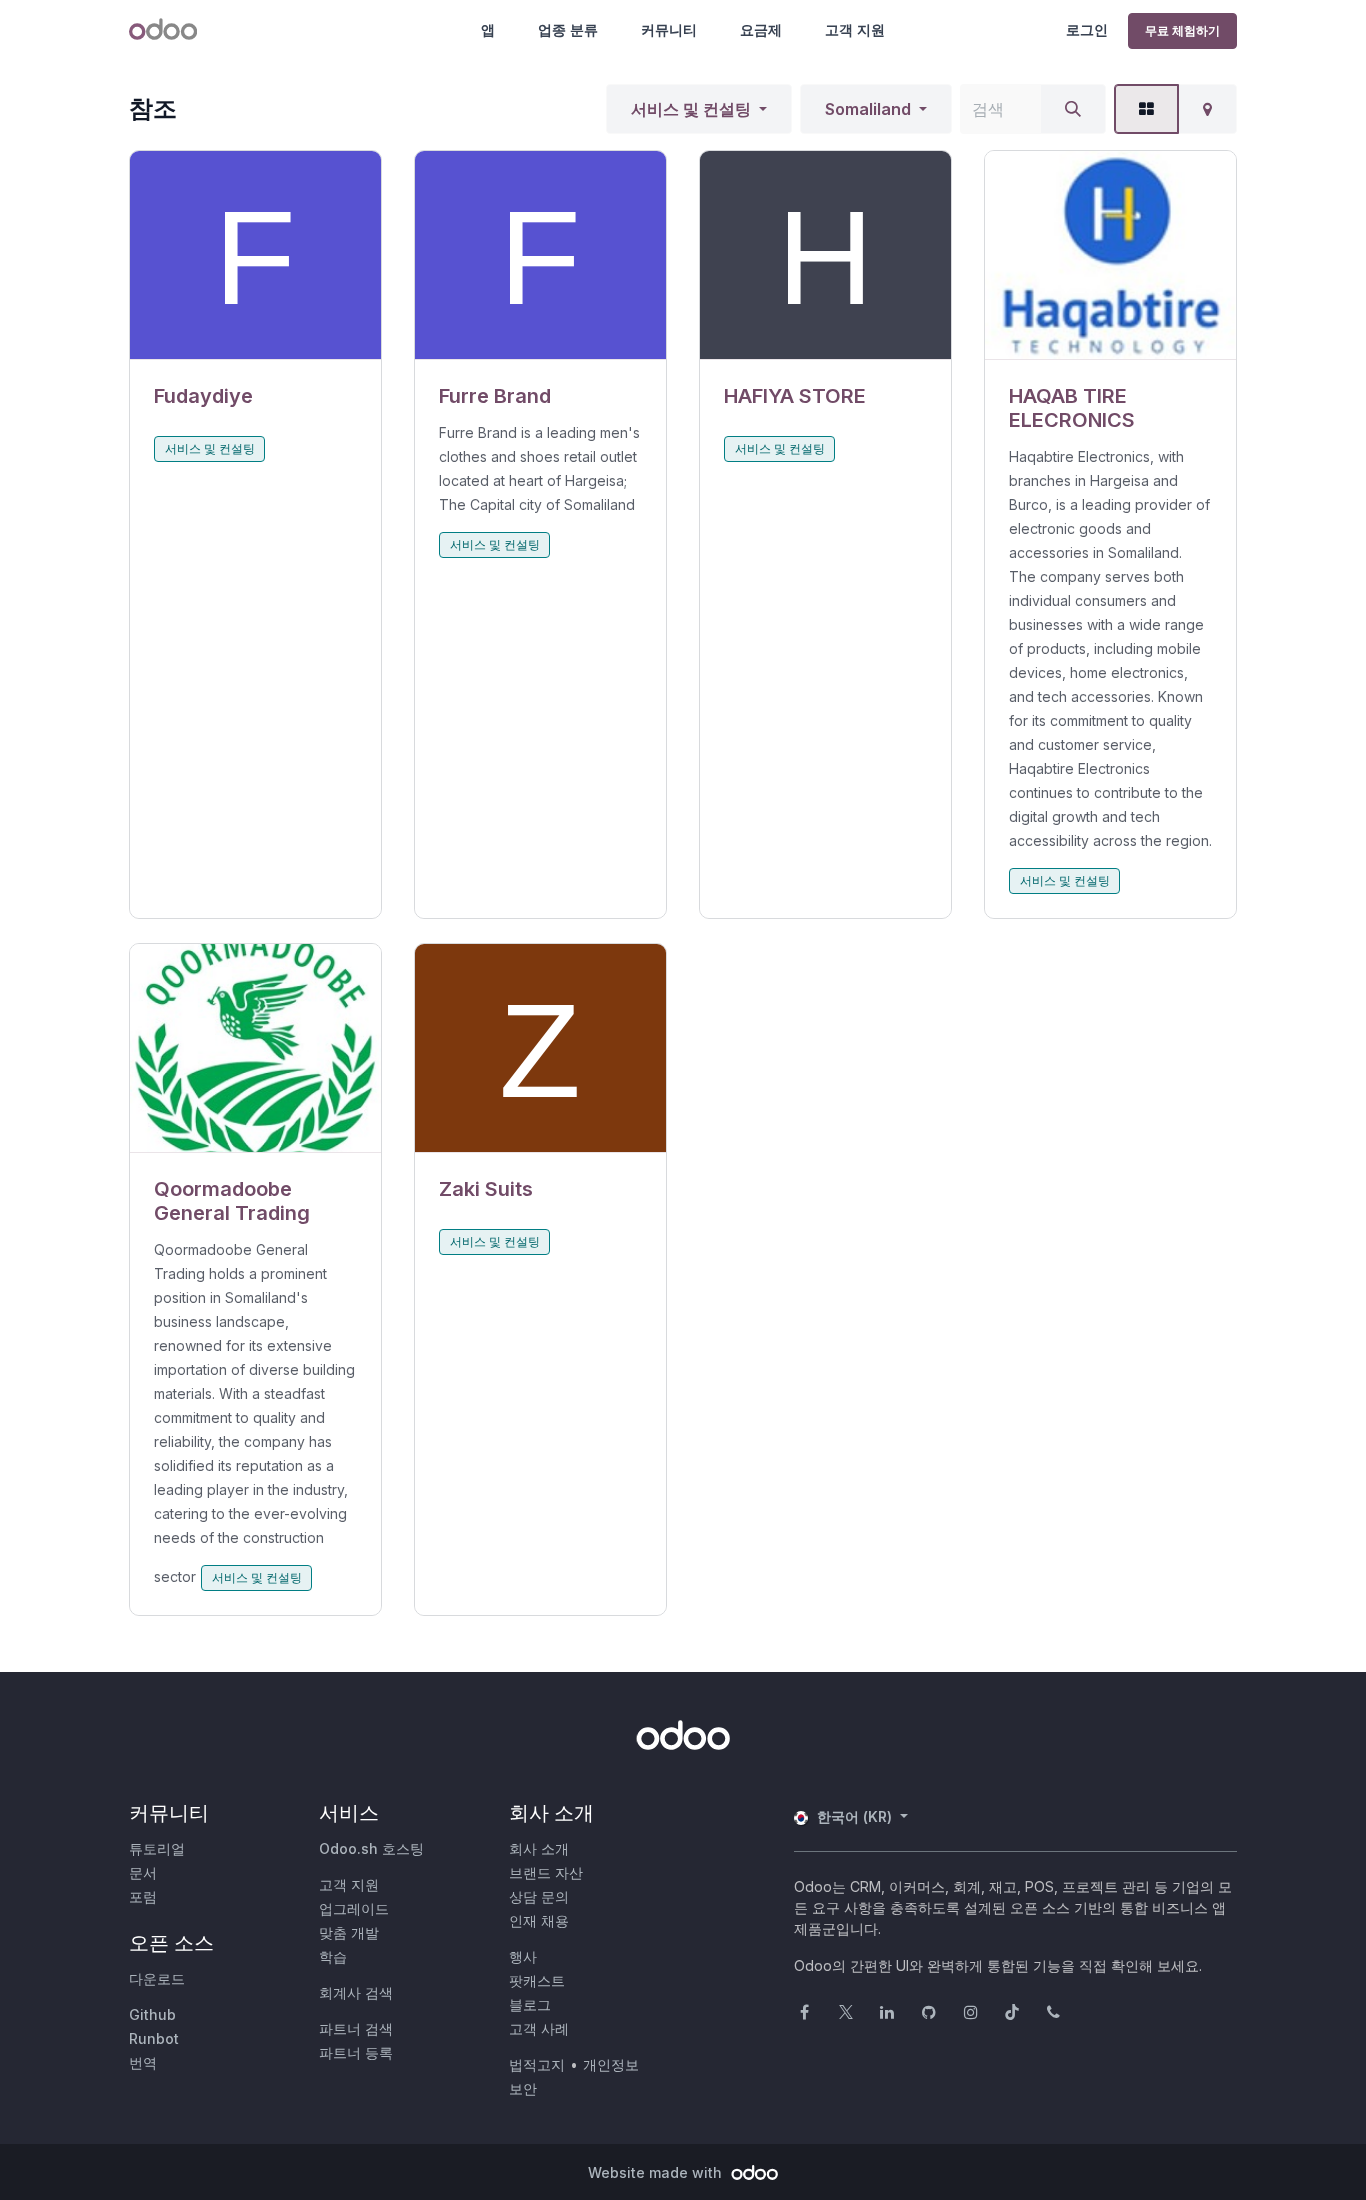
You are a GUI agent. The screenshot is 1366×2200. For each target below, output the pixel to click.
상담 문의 (539, 1896)
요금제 (761, 29)
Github (152, 2014)
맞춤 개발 (349, 1932)
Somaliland (868, 109)
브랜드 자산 (546, 1872)
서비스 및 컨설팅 (691, 109)
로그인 (1087, 29)
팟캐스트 (537, 1980)
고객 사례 (539, 2028)
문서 (143, 1872)
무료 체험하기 (1182, 30)
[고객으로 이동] (255, 255)
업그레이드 (354, 1908)
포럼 (143, 1896)
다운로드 (157, 1978)
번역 (143, 2062)
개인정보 (611, 2064)
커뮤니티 (669, 29)
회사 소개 (539, 1848)
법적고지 (537, 2064)
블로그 (530, 2004)
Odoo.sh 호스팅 (371, 1848)
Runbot (154, 2038)
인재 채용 (539, 1920)
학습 (333, 1956)
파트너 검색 (356, 2028)
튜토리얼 (157, 1848)
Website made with (657, 2172)
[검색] (1073, 109)
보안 (523, 2088)
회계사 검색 (356, 1992)
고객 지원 (855, 29)
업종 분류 (568, 29)
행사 (523, 1956)
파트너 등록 (356, 2052)
